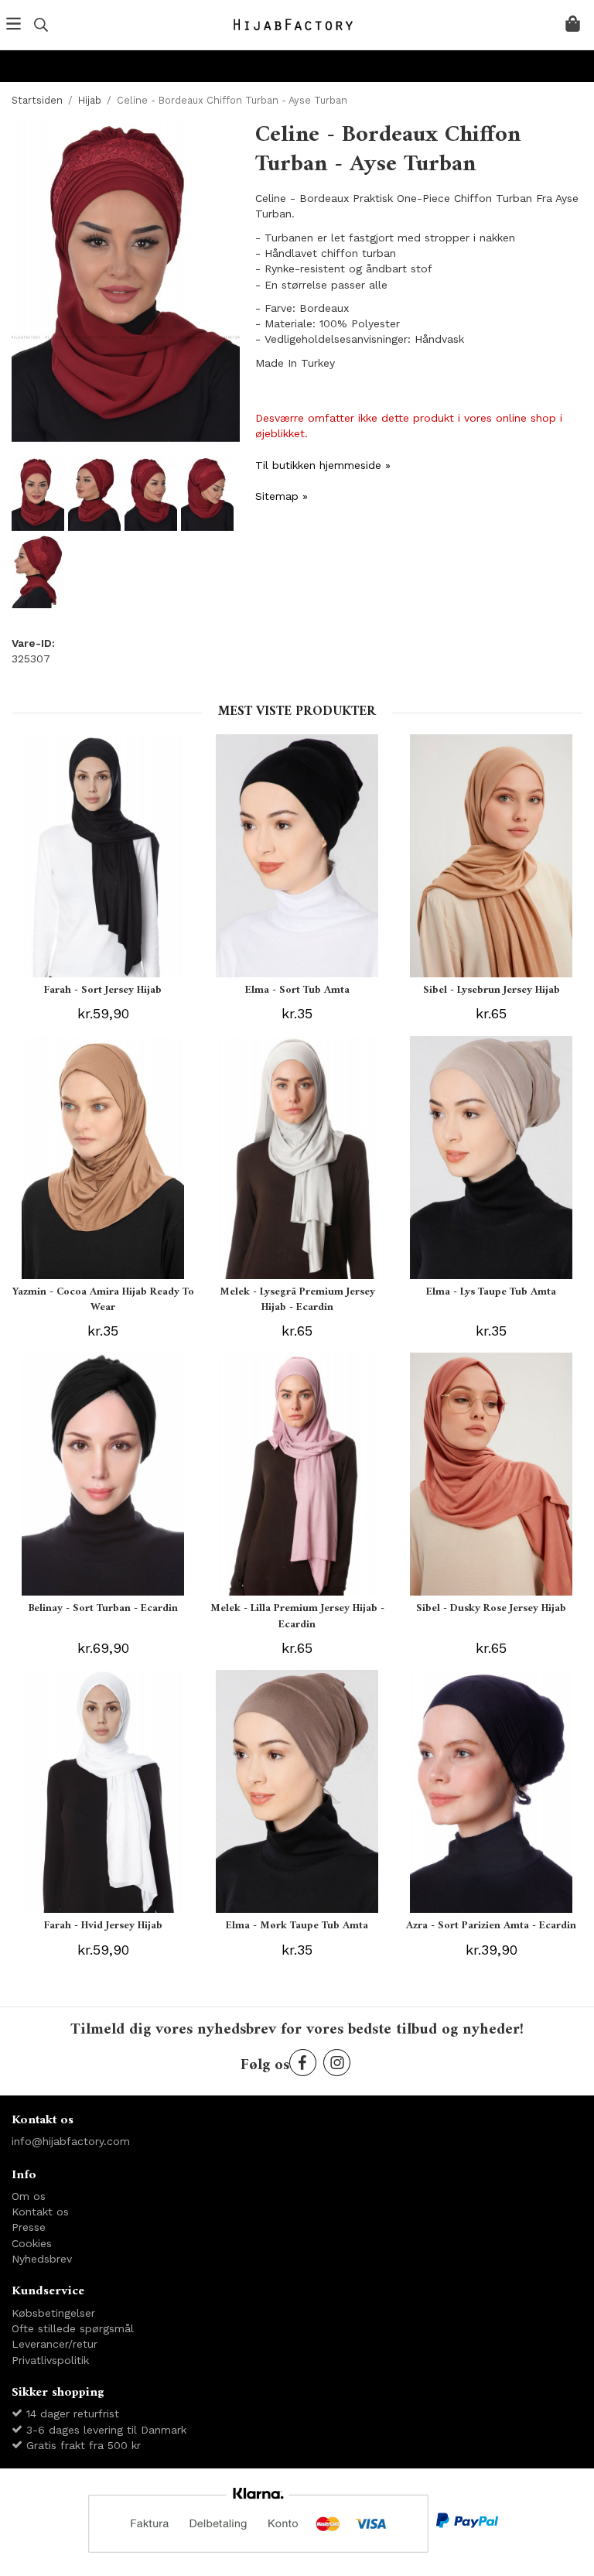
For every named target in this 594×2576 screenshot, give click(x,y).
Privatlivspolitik (50, 2360)
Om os (29, 2196)
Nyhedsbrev (42, 2259)
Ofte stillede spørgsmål (73, 2328)
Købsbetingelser (53, 2313)
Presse (29, 2227)
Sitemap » (282, 496)
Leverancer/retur (55, 2344)
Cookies (32, 2243)
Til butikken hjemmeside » (323, 465)
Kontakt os (40, 2212)
